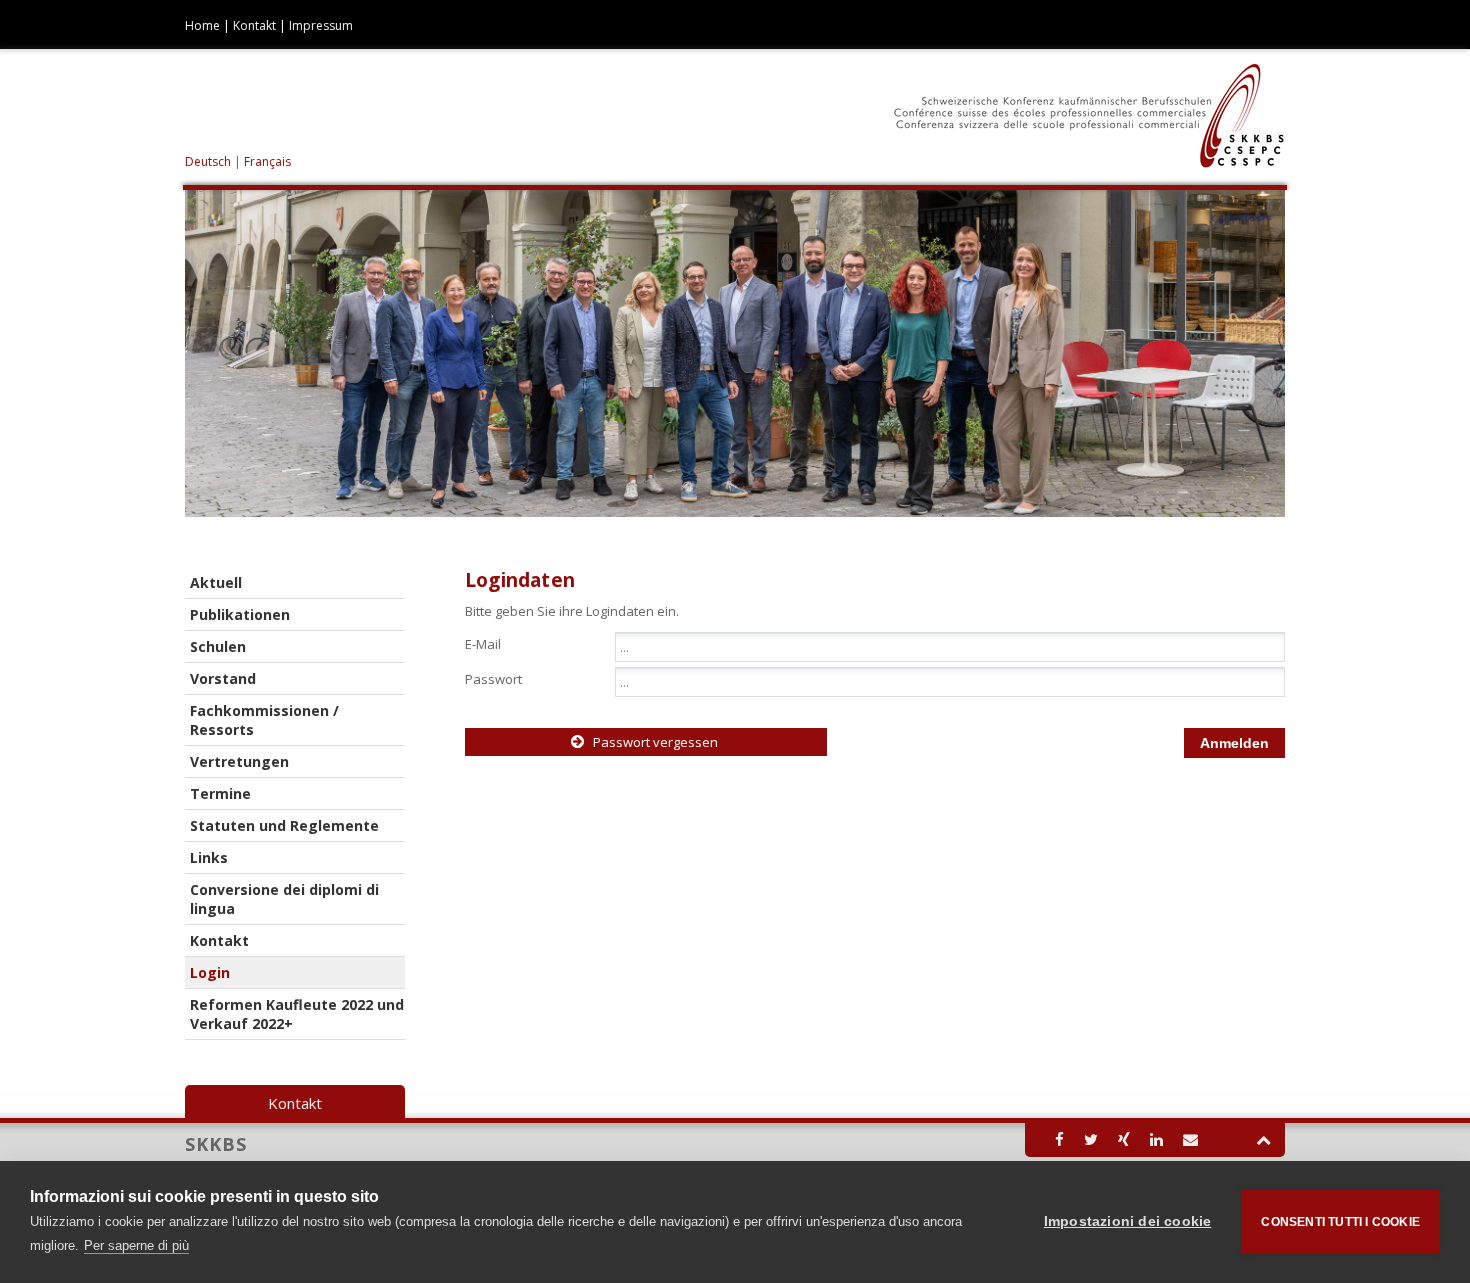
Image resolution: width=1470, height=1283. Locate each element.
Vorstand (223, 678)
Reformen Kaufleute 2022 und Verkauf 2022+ (297, 1014)
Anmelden (1234, 743)
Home (202, 25)
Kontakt (254, 25)
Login (210, 972)
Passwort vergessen (655, 742)
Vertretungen (239, 761)
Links (209, 857)
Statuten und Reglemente (284, 825)
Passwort (493, 678)
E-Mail (483, 643)
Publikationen (240, 614)
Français (267, 161)
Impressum (321, 25)
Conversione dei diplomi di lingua (284, 899)
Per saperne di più (136, 1245)
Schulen (218, 646)
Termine (220, 793)
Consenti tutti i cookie (1340, 1222)
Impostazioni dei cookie (1128, 1221)
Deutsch (209, 161)
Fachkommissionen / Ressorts (264, 720)
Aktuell (216, 582)
